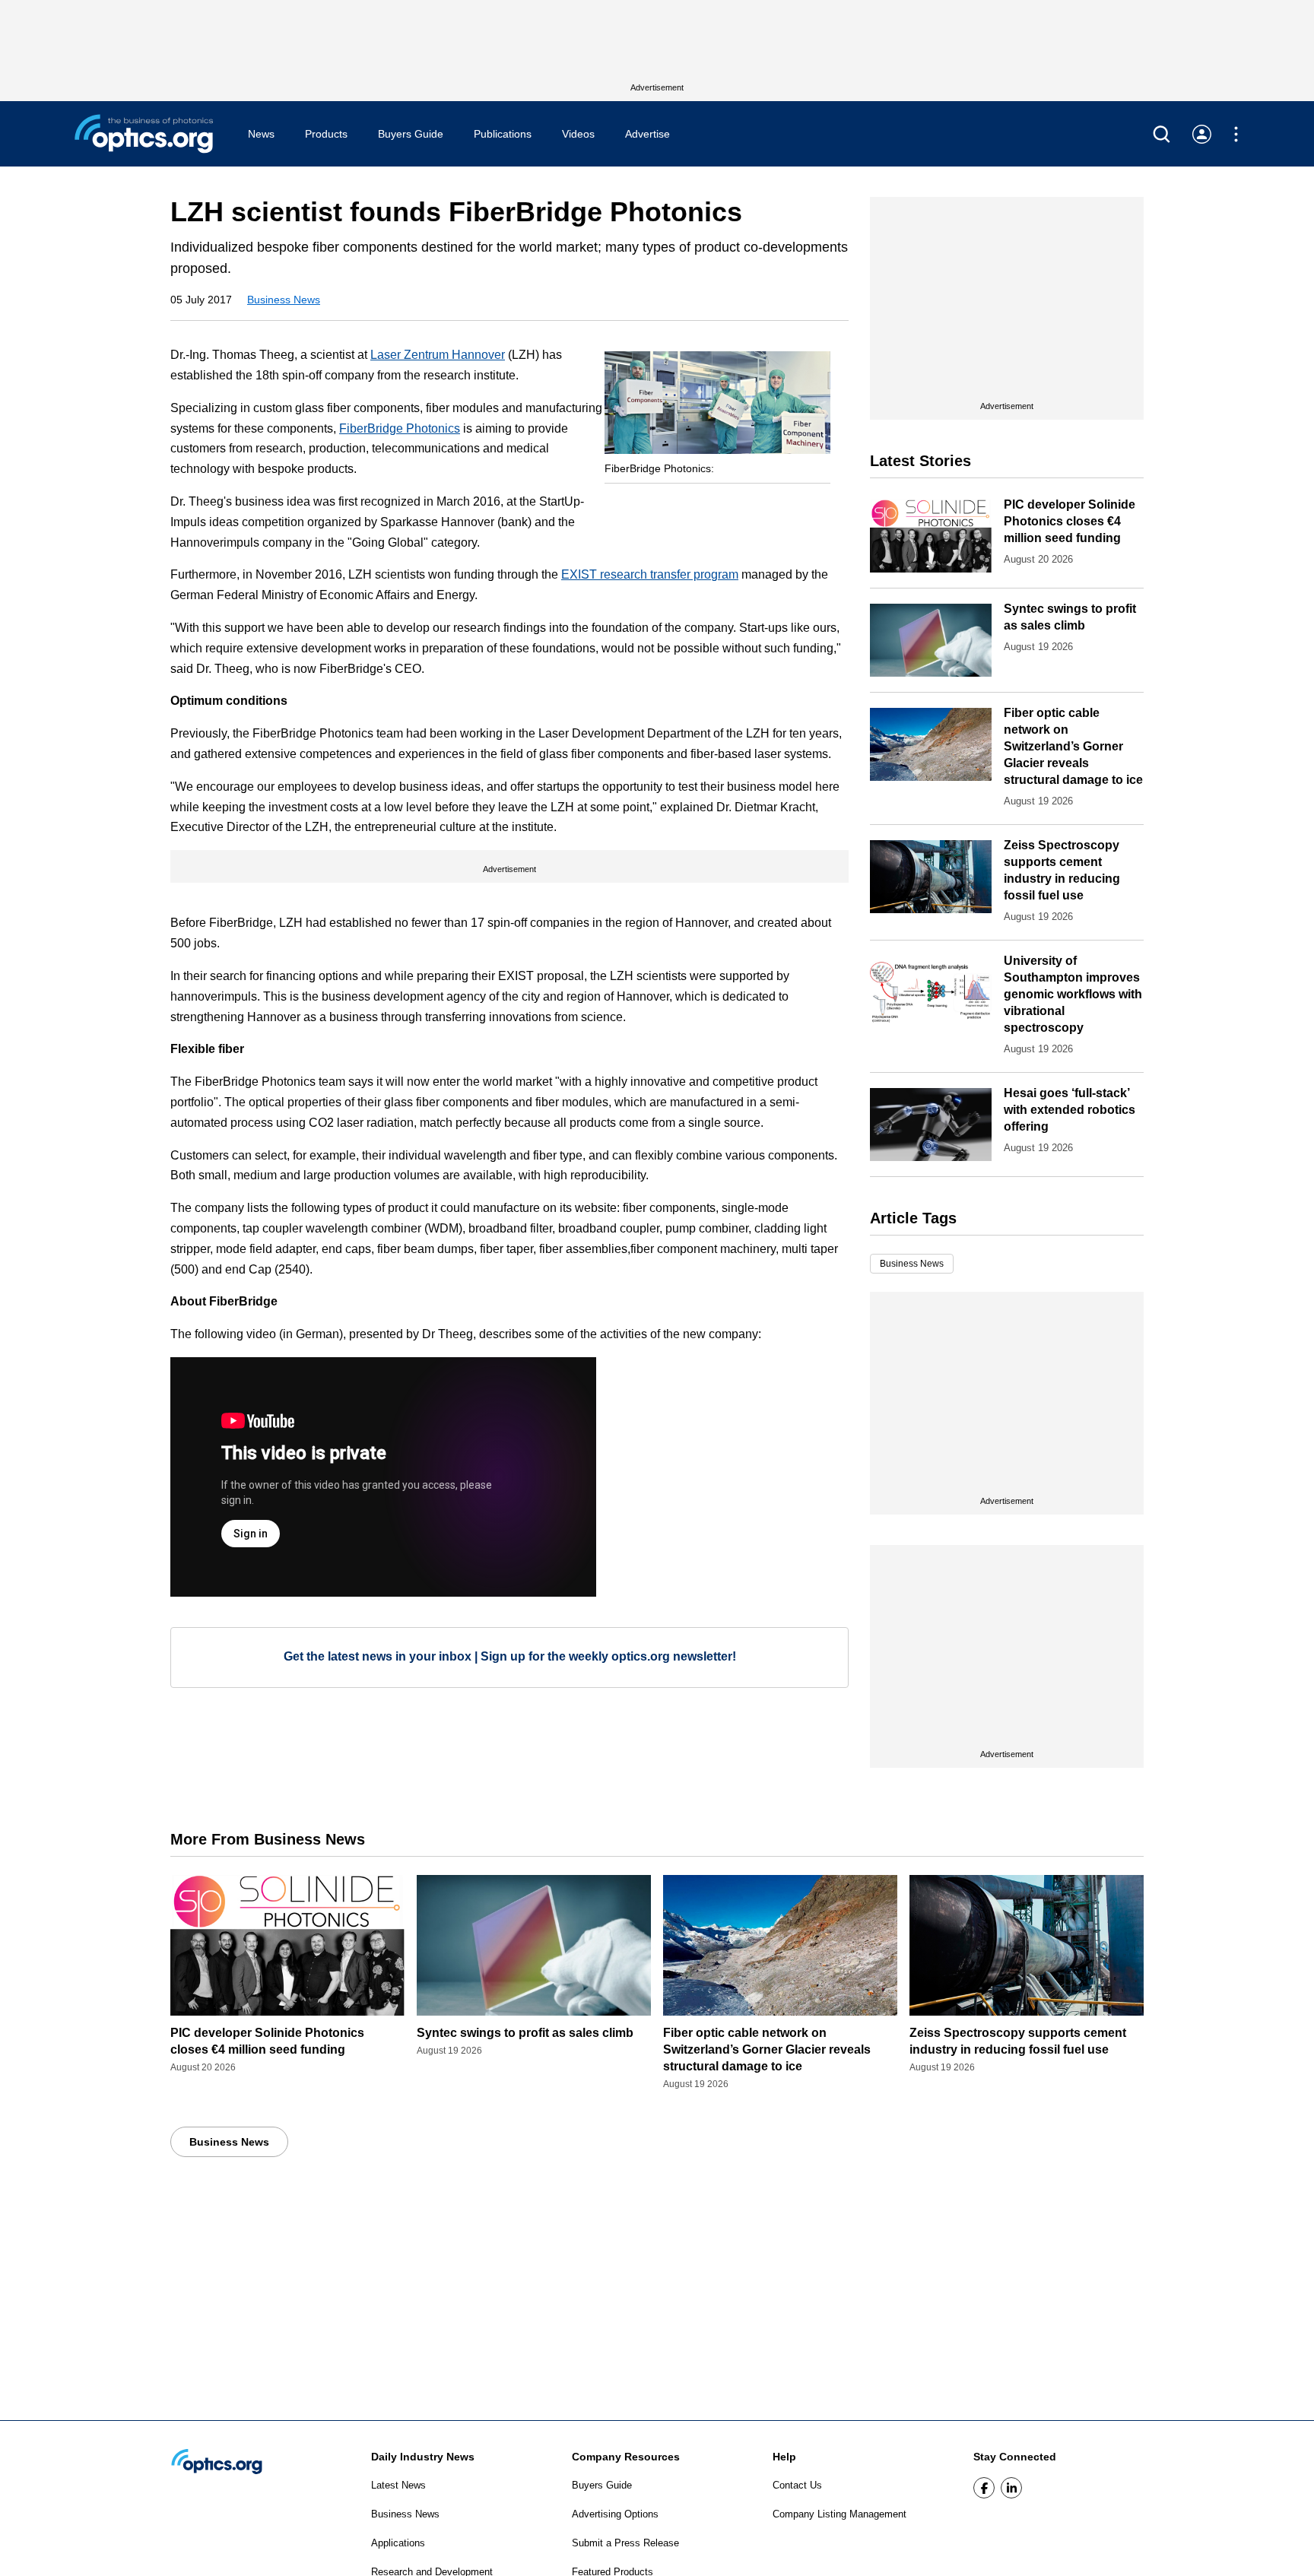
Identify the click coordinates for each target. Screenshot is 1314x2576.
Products (326, 134)
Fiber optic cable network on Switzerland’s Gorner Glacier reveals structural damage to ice (1073, 746)
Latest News (398, 2485)
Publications (503, 134)
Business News (284, 300)
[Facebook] (984, 2488)
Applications (398, 2543)
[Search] (1162, 134)
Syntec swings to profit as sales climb (525, 2033)
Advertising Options (615, 2514)
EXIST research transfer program (650, 574)
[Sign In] (1202, 134)
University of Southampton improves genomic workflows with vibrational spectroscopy (1073, 994)
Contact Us (797, 2485)
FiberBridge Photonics (400, 428)
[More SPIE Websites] (1236, 134)
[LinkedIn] (1011, 2488)
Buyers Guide (411, 134)
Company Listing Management (839, 2514)
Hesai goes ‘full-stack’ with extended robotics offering (1070, 1110)
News (261, 134)
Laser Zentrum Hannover (438, 355)
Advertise (647, 134)
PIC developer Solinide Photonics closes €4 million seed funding (1070, 521)
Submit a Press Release (625, 2543)
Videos (578, 134)
